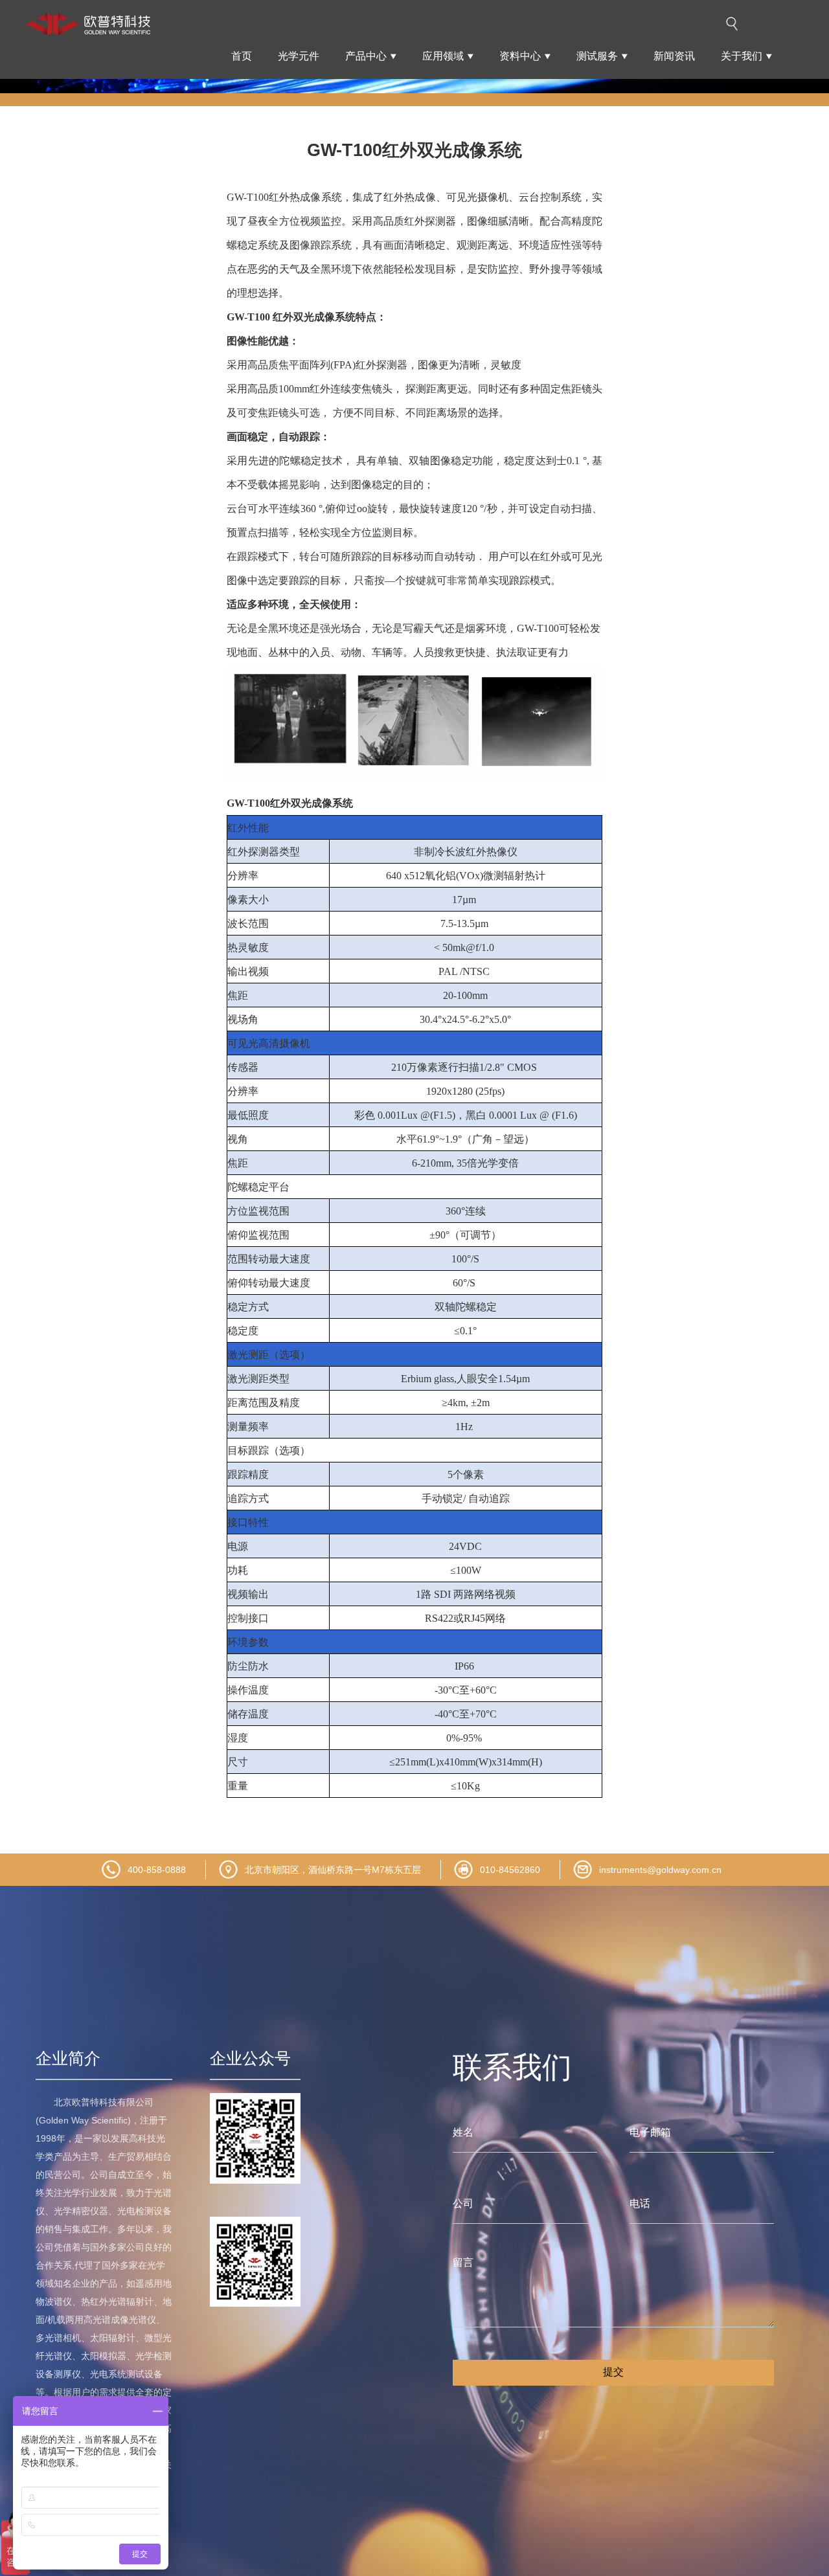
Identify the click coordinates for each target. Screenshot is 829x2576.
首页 (242, 56)
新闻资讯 (674, 56)
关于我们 (742, 56)
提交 (613, 2372)
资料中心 (520, 56)
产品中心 (366, 56)
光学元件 (299, 56)
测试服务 (597, 56)
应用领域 (443, 56)
